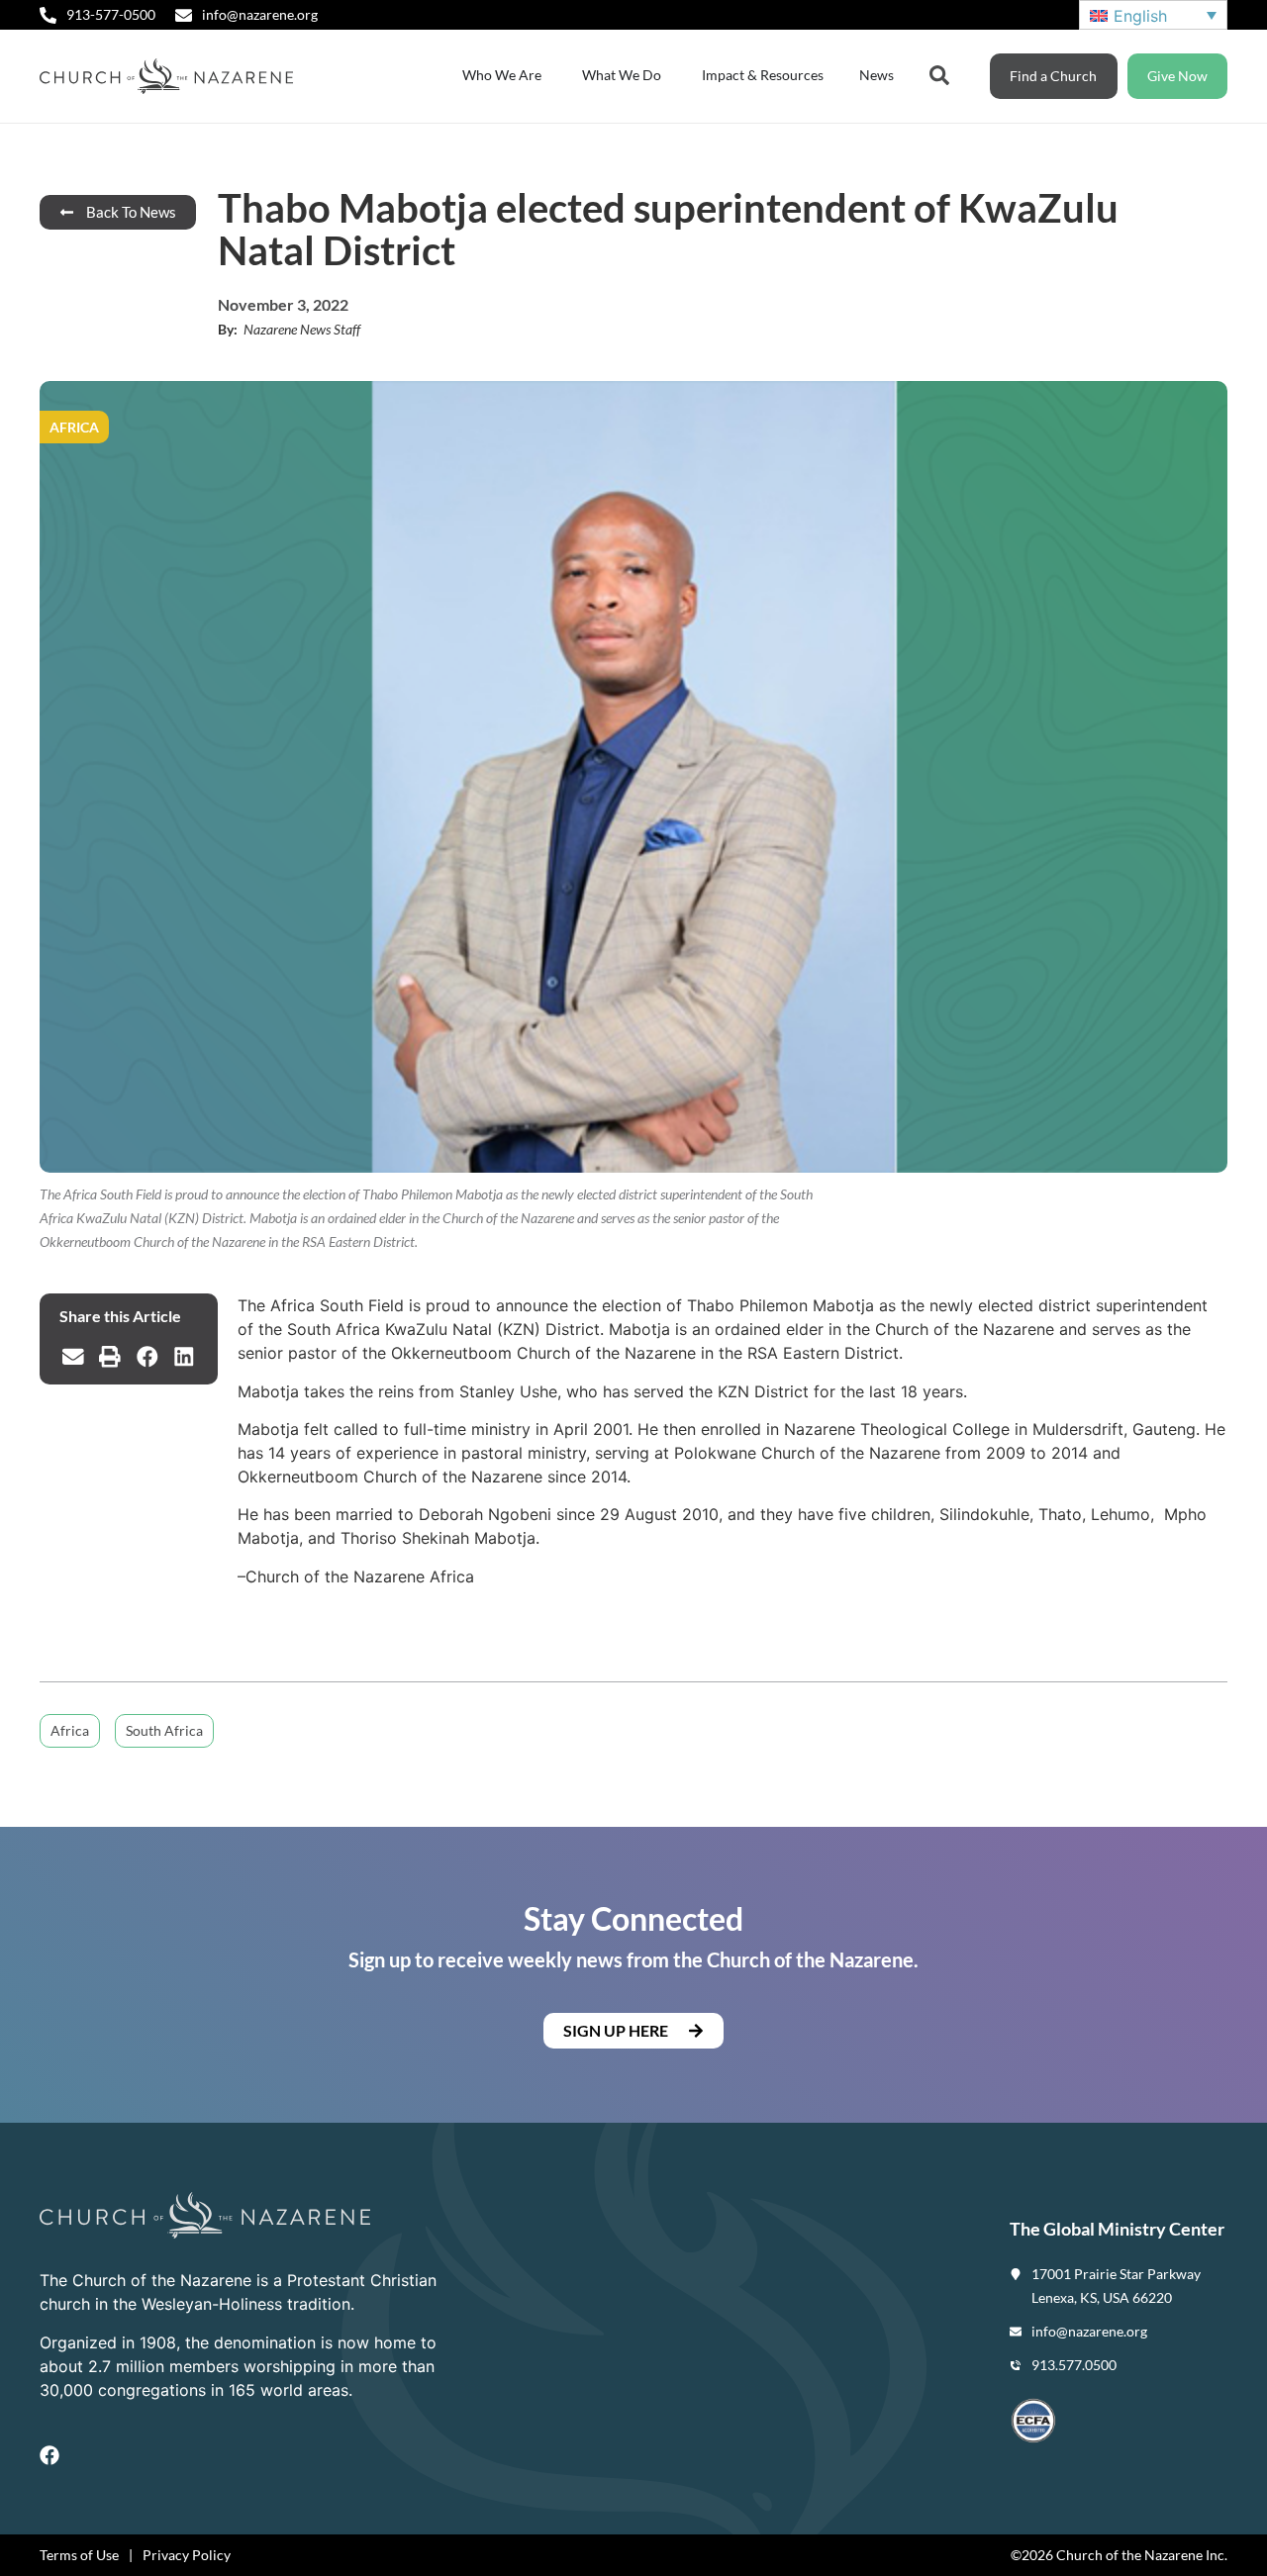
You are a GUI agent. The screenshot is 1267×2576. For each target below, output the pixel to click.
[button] (73, 1357)
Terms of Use (79, 2555)
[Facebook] (49, 2455)
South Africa (164, 1730)
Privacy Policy (187, 2555)
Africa (70, 1730)
